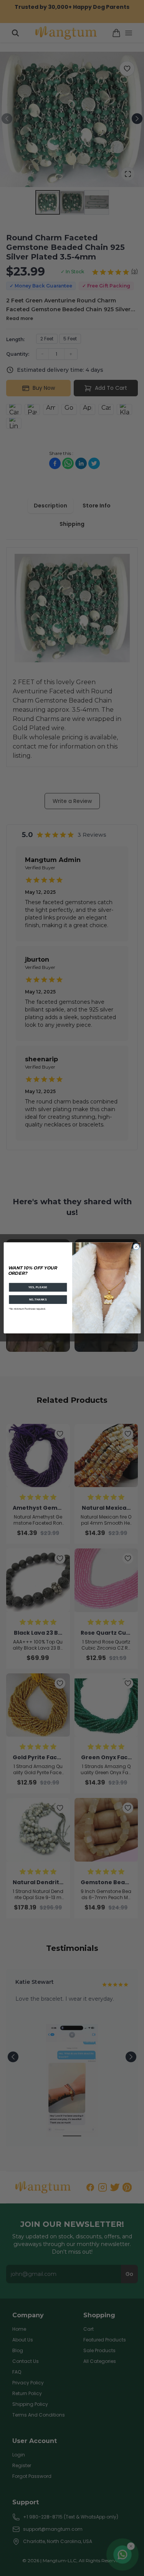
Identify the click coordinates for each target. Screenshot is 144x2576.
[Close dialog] (136, 1247)
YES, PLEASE (38, 1287)
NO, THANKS (38, 1300)
